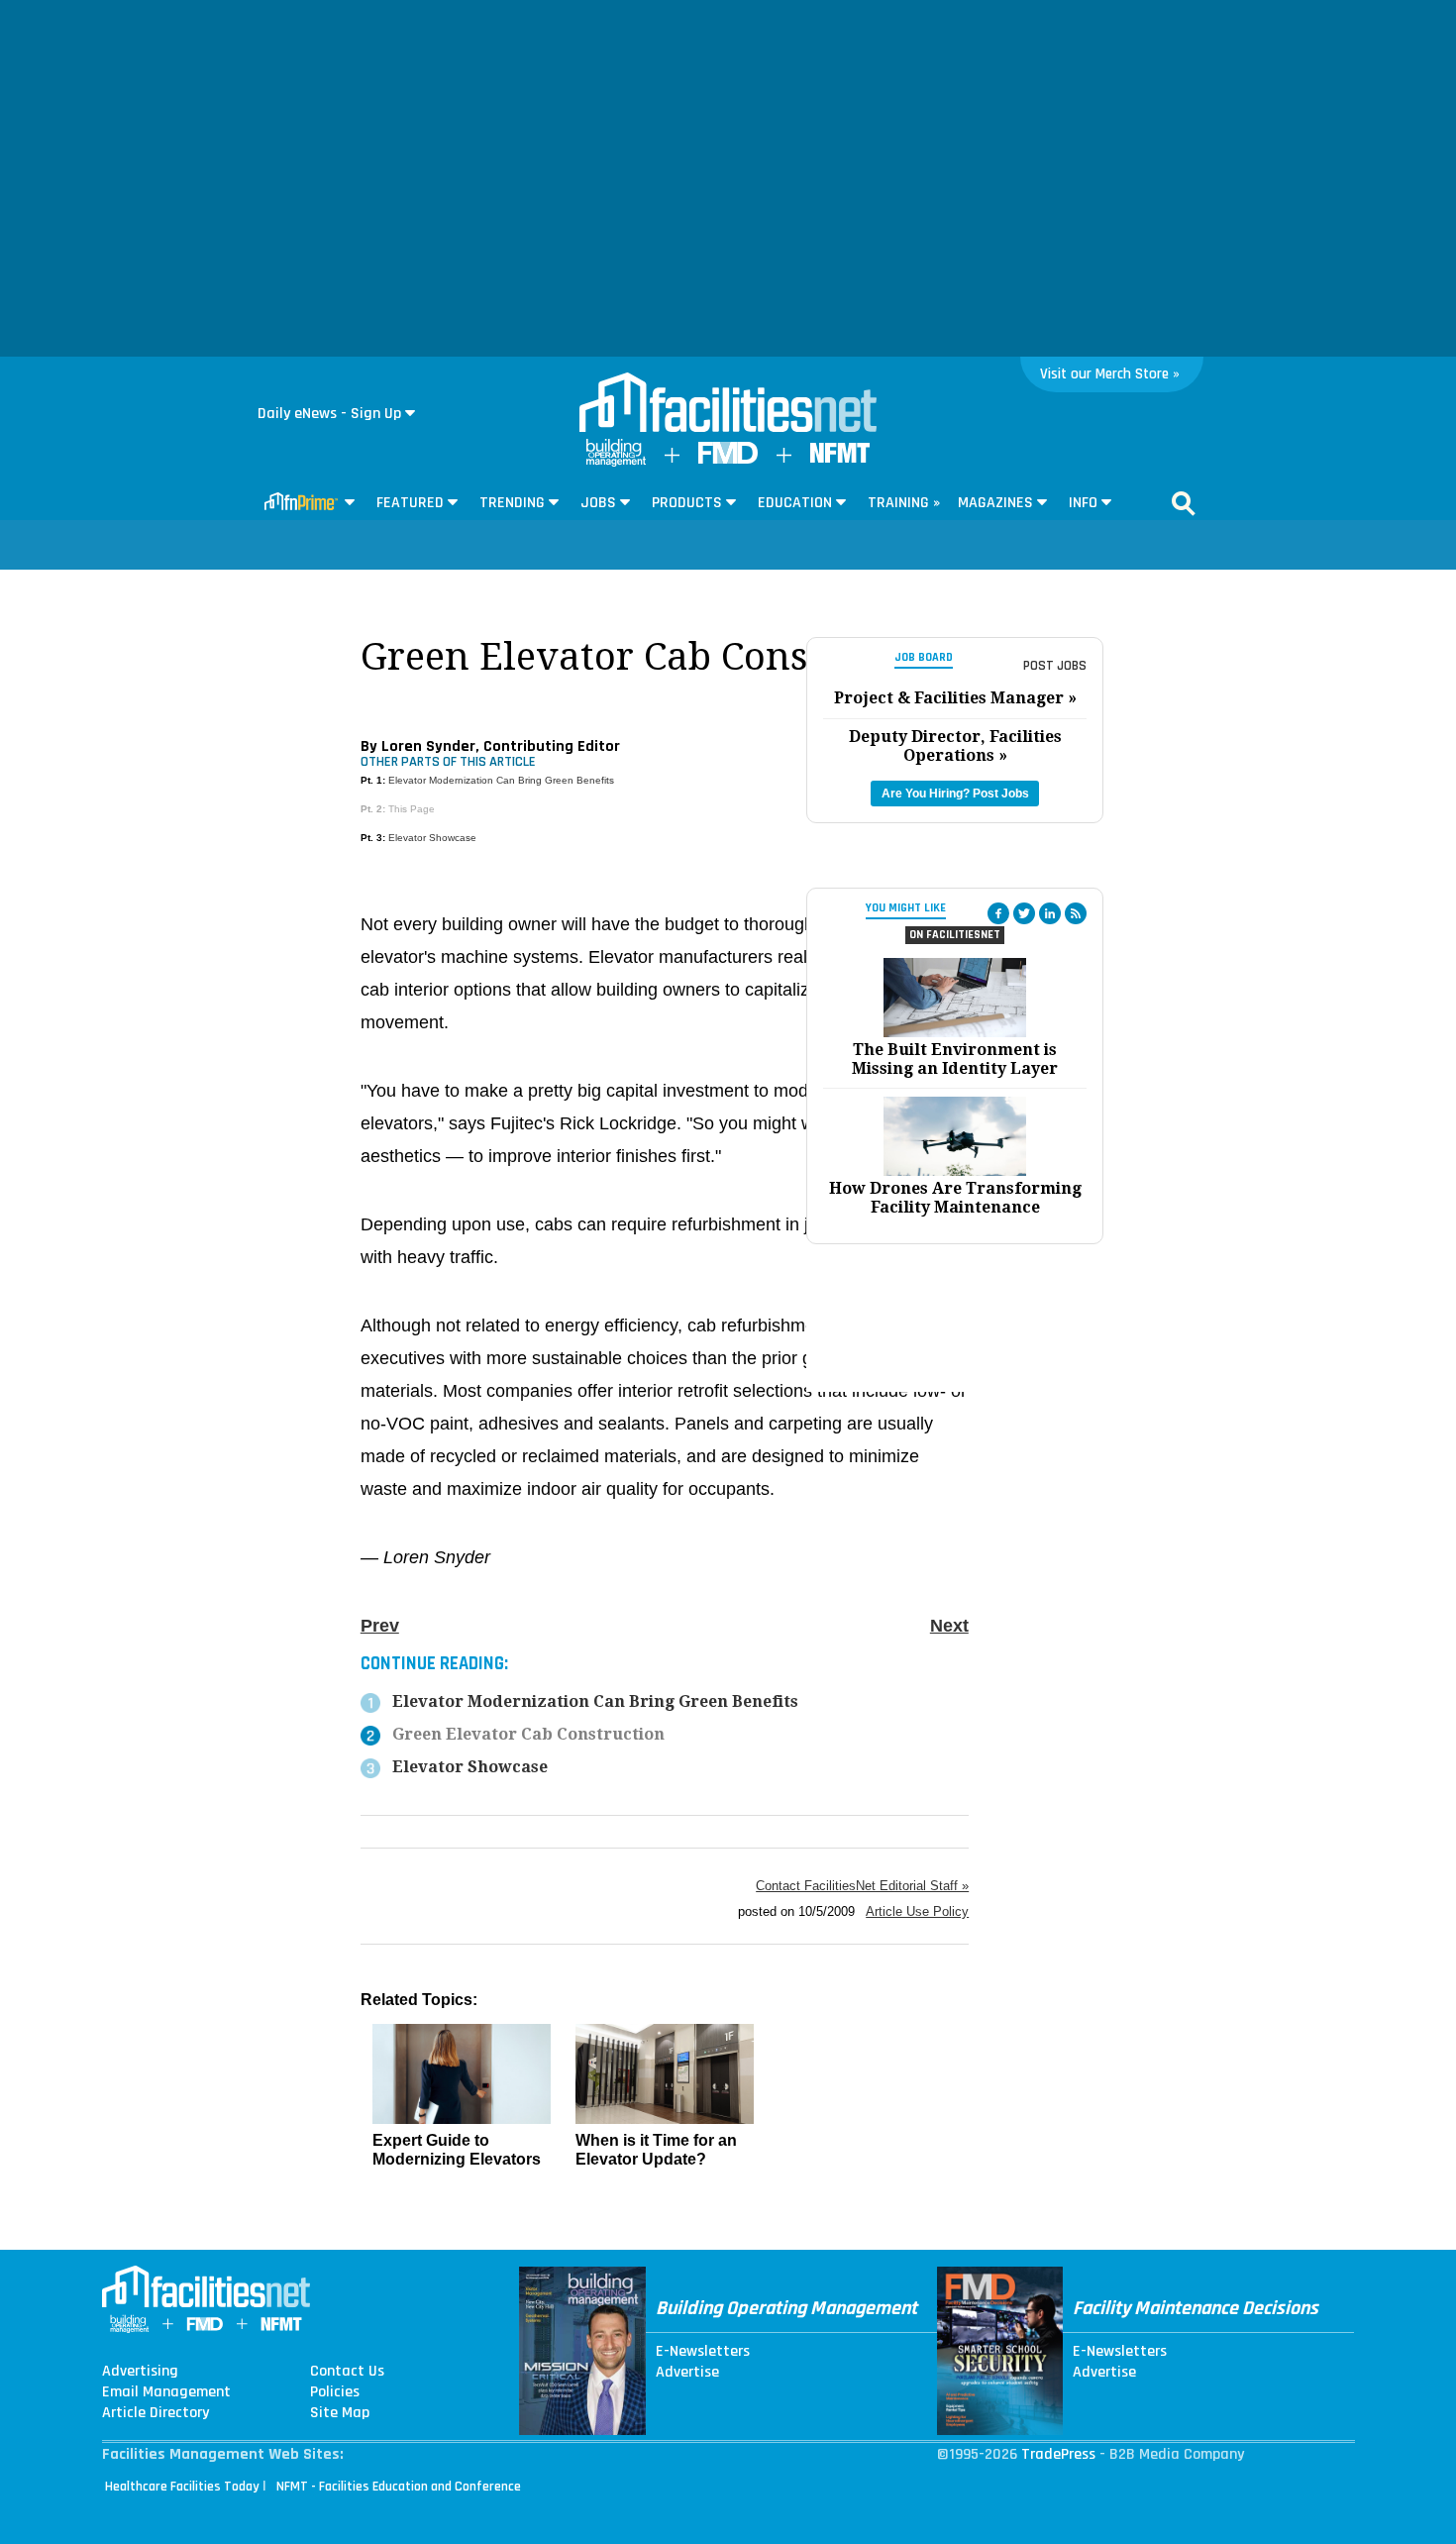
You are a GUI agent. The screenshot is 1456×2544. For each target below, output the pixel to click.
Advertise (687, 2373)
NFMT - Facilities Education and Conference (399, 2487)
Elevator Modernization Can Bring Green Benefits (501, 780)
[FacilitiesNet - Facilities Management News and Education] (728, 404)
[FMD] (728, 459)
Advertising (140, 2372)
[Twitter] (1024, 913)
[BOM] (616, 462)
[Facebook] (998, 913)
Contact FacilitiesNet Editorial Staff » (862, 1886)
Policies (335, 2392)
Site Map (340, 2413)
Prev (380, 1626)
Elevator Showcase (432, 838)
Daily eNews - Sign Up (329, 414)
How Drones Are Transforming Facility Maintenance (955, 1198)
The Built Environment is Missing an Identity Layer (955, 1059)
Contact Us (347, 2372)
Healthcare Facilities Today (182, 2487)
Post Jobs (1055, 666)
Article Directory (156, 2413)
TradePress (1058, 2454)
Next (949, 1626)
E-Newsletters (703, 2352)
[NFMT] (840, 458)
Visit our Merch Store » (1110, 374)
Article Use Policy (917, 1911)
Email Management (166, 2392)
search (1184, 503)
